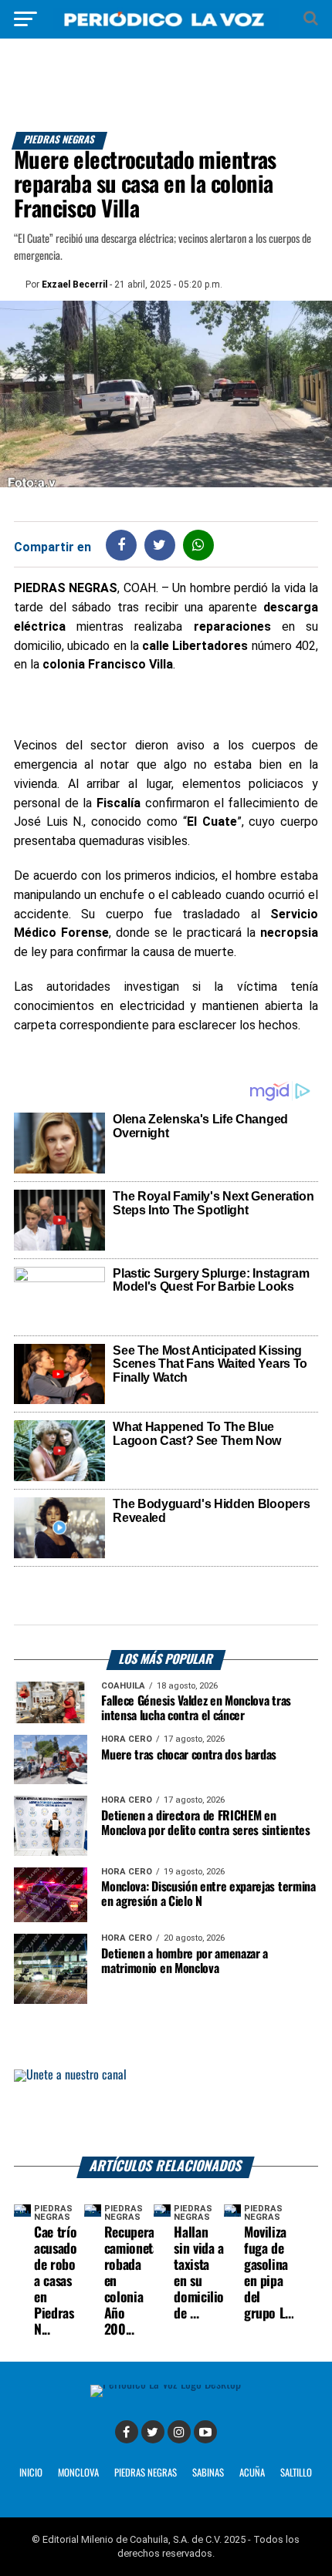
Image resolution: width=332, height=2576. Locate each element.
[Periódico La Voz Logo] (166, 27)
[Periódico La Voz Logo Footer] (166, 2384)
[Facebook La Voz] (127, 2432)
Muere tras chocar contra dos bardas (189, 1755)
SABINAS (208, 2473)
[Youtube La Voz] (205, 2432)
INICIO (31, 2473)
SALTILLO (296, 2473)
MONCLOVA (78, 2473)
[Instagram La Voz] (179, 2432)
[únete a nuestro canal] (166, 2113)
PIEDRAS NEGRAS (146, 2473)
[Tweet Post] (159, 545)
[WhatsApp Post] (198, 545)
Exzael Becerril (75, 285)
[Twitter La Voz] (153, 2432)
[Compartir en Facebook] (121, 545)
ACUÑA (252, 2473)
